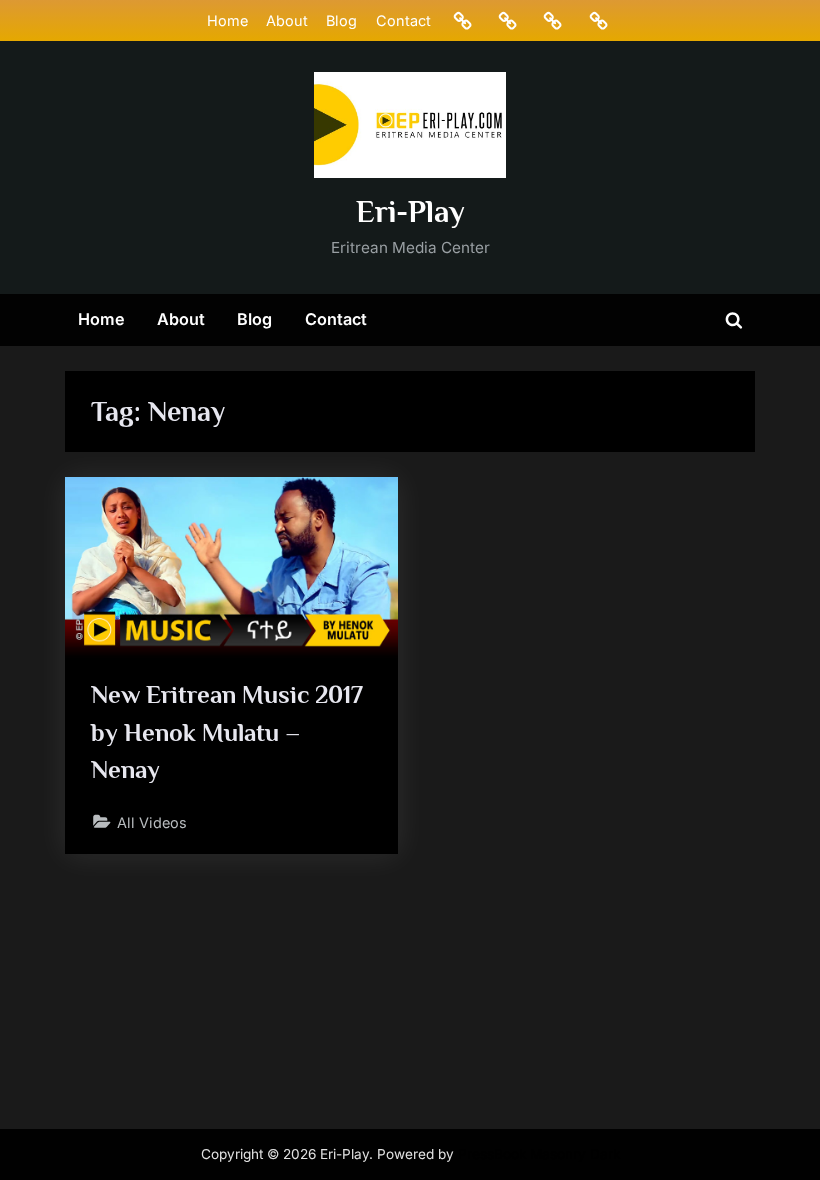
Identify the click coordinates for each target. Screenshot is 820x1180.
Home (227, 20)
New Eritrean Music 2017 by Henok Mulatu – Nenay (227, 731)
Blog (341, 20)
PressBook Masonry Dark (539, 1154)
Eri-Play (410, 211)
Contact (403, 20)
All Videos (152, 822)
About (287, 20)
